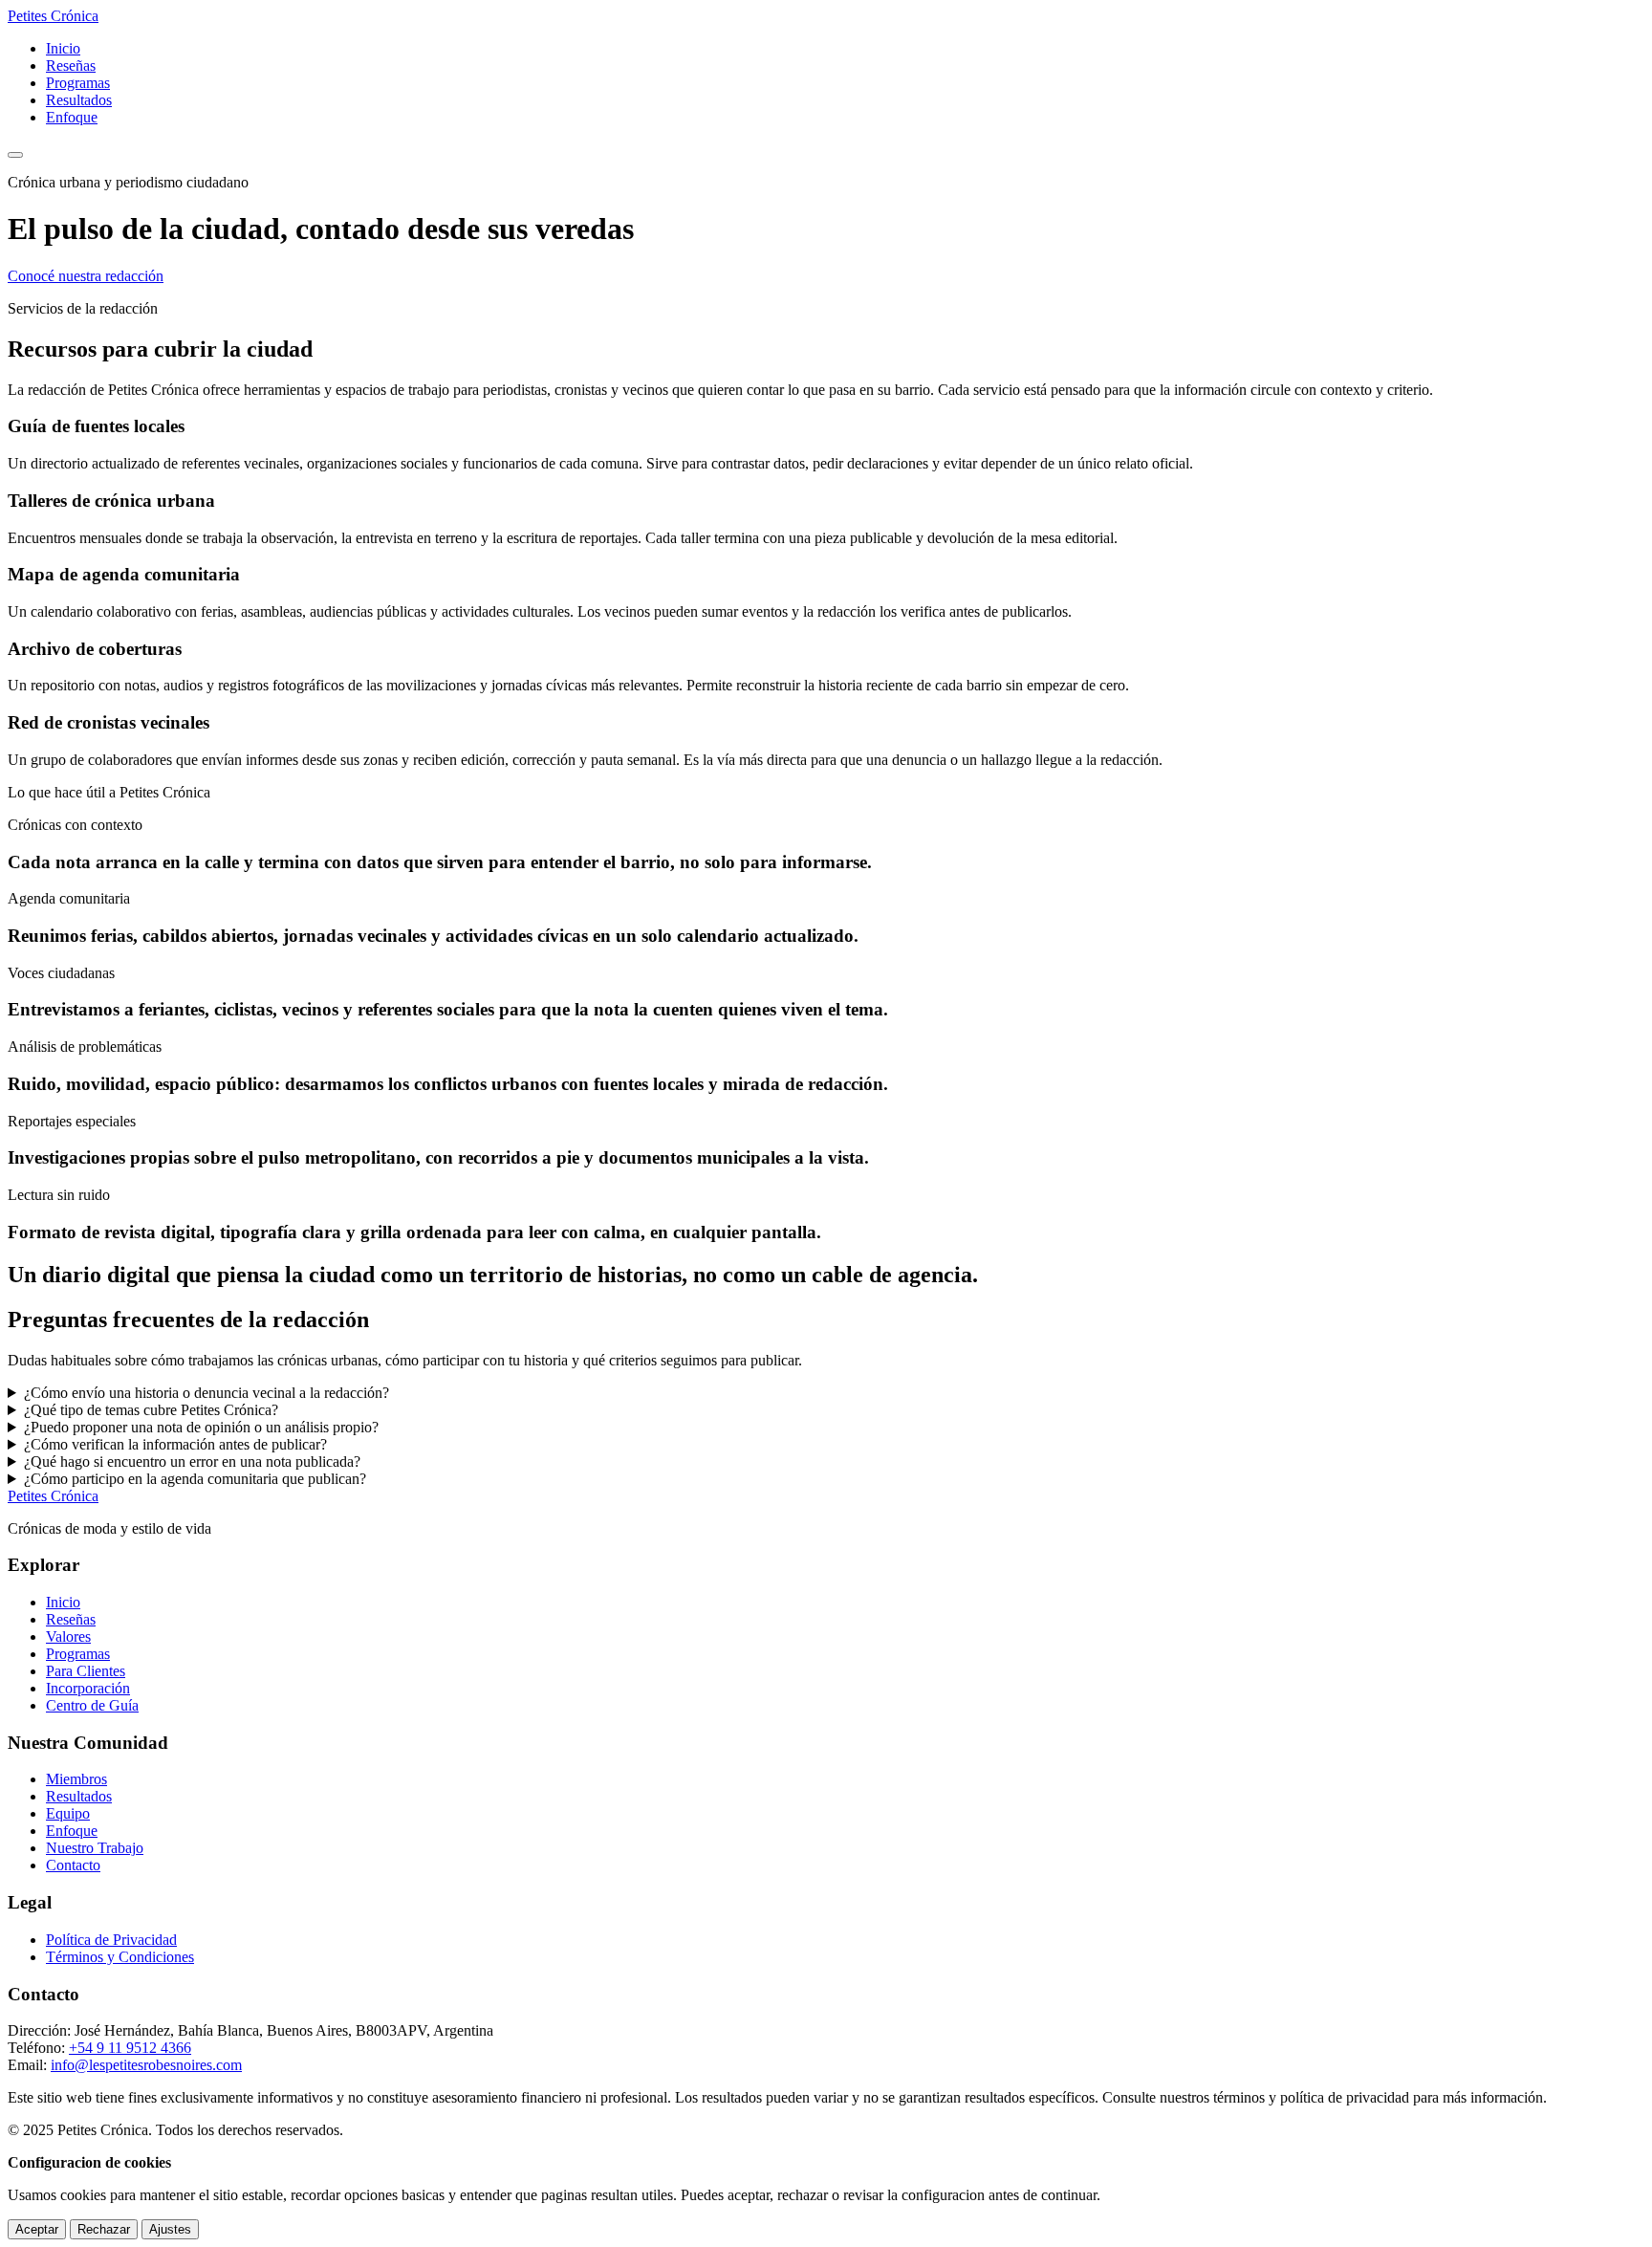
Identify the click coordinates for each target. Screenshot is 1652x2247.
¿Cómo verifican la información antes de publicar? (175, 1444)
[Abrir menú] (15, 155)
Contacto (73, 1865)
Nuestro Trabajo (95, 1848)
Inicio (63, 48)
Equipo (68, 1813)
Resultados (79, 100)
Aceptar (37, 2229)
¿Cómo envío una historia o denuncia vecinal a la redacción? (206, 1393)
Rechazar (104, 2229)
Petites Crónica (53, 1496)
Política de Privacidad (111, 1940)
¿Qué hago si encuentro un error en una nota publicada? (192, 1462)
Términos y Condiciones (120, 1957)
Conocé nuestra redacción (86, 276)
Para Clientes (86, 1671)
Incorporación (88, 1688)
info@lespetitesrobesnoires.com (146, 2065)
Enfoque (72, 117)
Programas (78, 83)
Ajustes (170, 2229)
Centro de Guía (92, 1705)
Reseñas (71, 65)
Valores (68, 1636)
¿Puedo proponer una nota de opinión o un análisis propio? (201, 1427)
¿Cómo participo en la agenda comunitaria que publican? (195, 1479)
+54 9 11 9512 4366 (130, 2048)
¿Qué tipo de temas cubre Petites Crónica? (151, 1410)
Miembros (76, 1779)
